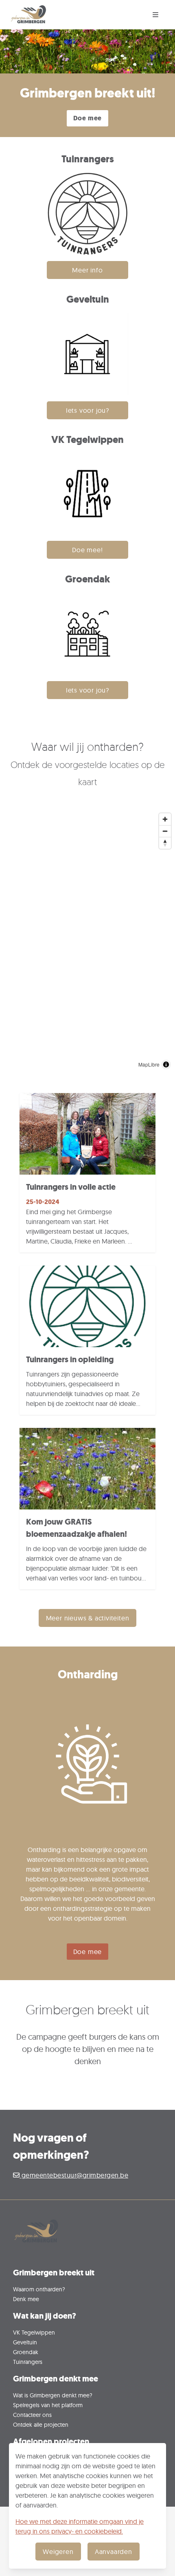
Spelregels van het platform (48, 2405)
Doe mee (88, 118)
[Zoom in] (165, 819)
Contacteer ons (32, 2415)
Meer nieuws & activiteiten (88, 1618)
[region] (87, 941)
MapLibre (149, 1064)
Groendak (26, 2352)
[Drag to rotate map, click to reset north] (165, 843)
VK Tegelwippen (34, 2332)
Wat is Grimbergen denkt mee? (53, 2395)
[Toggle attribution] (166, 1064)
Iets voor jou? (87, 410)
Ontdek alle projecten (41, 2424)
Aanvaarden (114, 2552)
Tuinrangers (28, 2362)
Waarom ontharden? (39, 2289)
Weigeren (58, 2552)
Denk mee (26, 2299)
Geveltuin (25, 2342)
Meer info (87, 270)
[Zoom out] (165, 831)
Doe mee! (87, 550)
